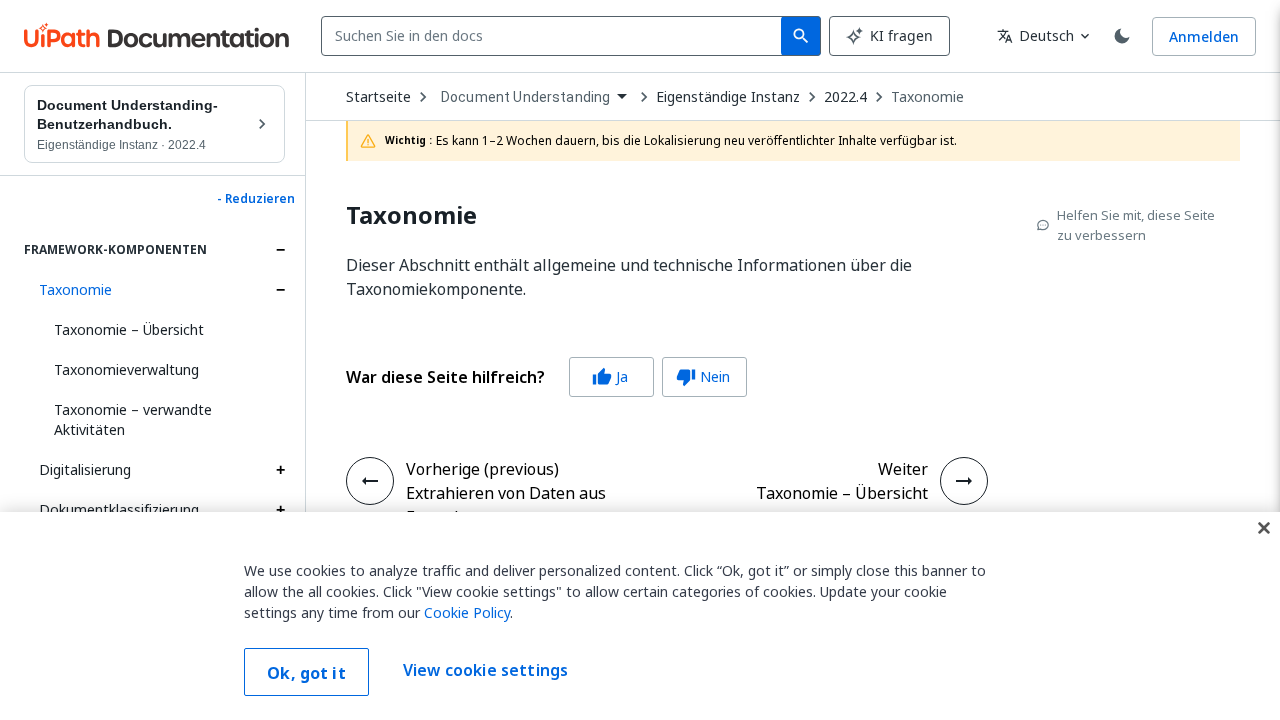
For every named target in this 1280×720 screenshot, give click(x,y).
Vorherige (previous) (482, 469)
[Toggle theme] (1122, 36)
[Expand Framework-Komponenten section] (280, 250)
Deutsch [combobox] (1035, 35)
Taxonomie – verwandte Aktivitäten (133, 419)
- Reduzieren (256, 199)
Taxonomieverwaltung (126, 369)
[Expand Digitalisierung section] (280, 470)
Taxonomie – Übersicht (129, 329)
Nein (703, 376)
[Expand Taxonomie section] (280, 290)
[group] (546, 377)
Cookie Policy (467, 612)
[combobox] (555, 36)
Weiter (903, 469)
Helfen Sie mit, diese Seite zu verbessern (1136, 225)
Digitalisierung (85, 469)
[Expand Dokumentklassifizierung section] (280, 510)
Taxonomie (75, 289)
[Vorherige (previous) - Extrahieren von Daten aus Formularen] (370, 481)
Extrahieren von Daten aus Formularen (506, 505)
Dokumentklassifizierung (119, 509)
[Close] (1264, 528)
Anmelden (1204, 36)
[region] (640, 616)
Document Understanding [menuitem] (525, 97)
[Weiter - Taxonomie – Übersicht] (964, 481)
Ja (610, 376)
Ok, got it (306, 673)
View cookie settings (485, 670)
